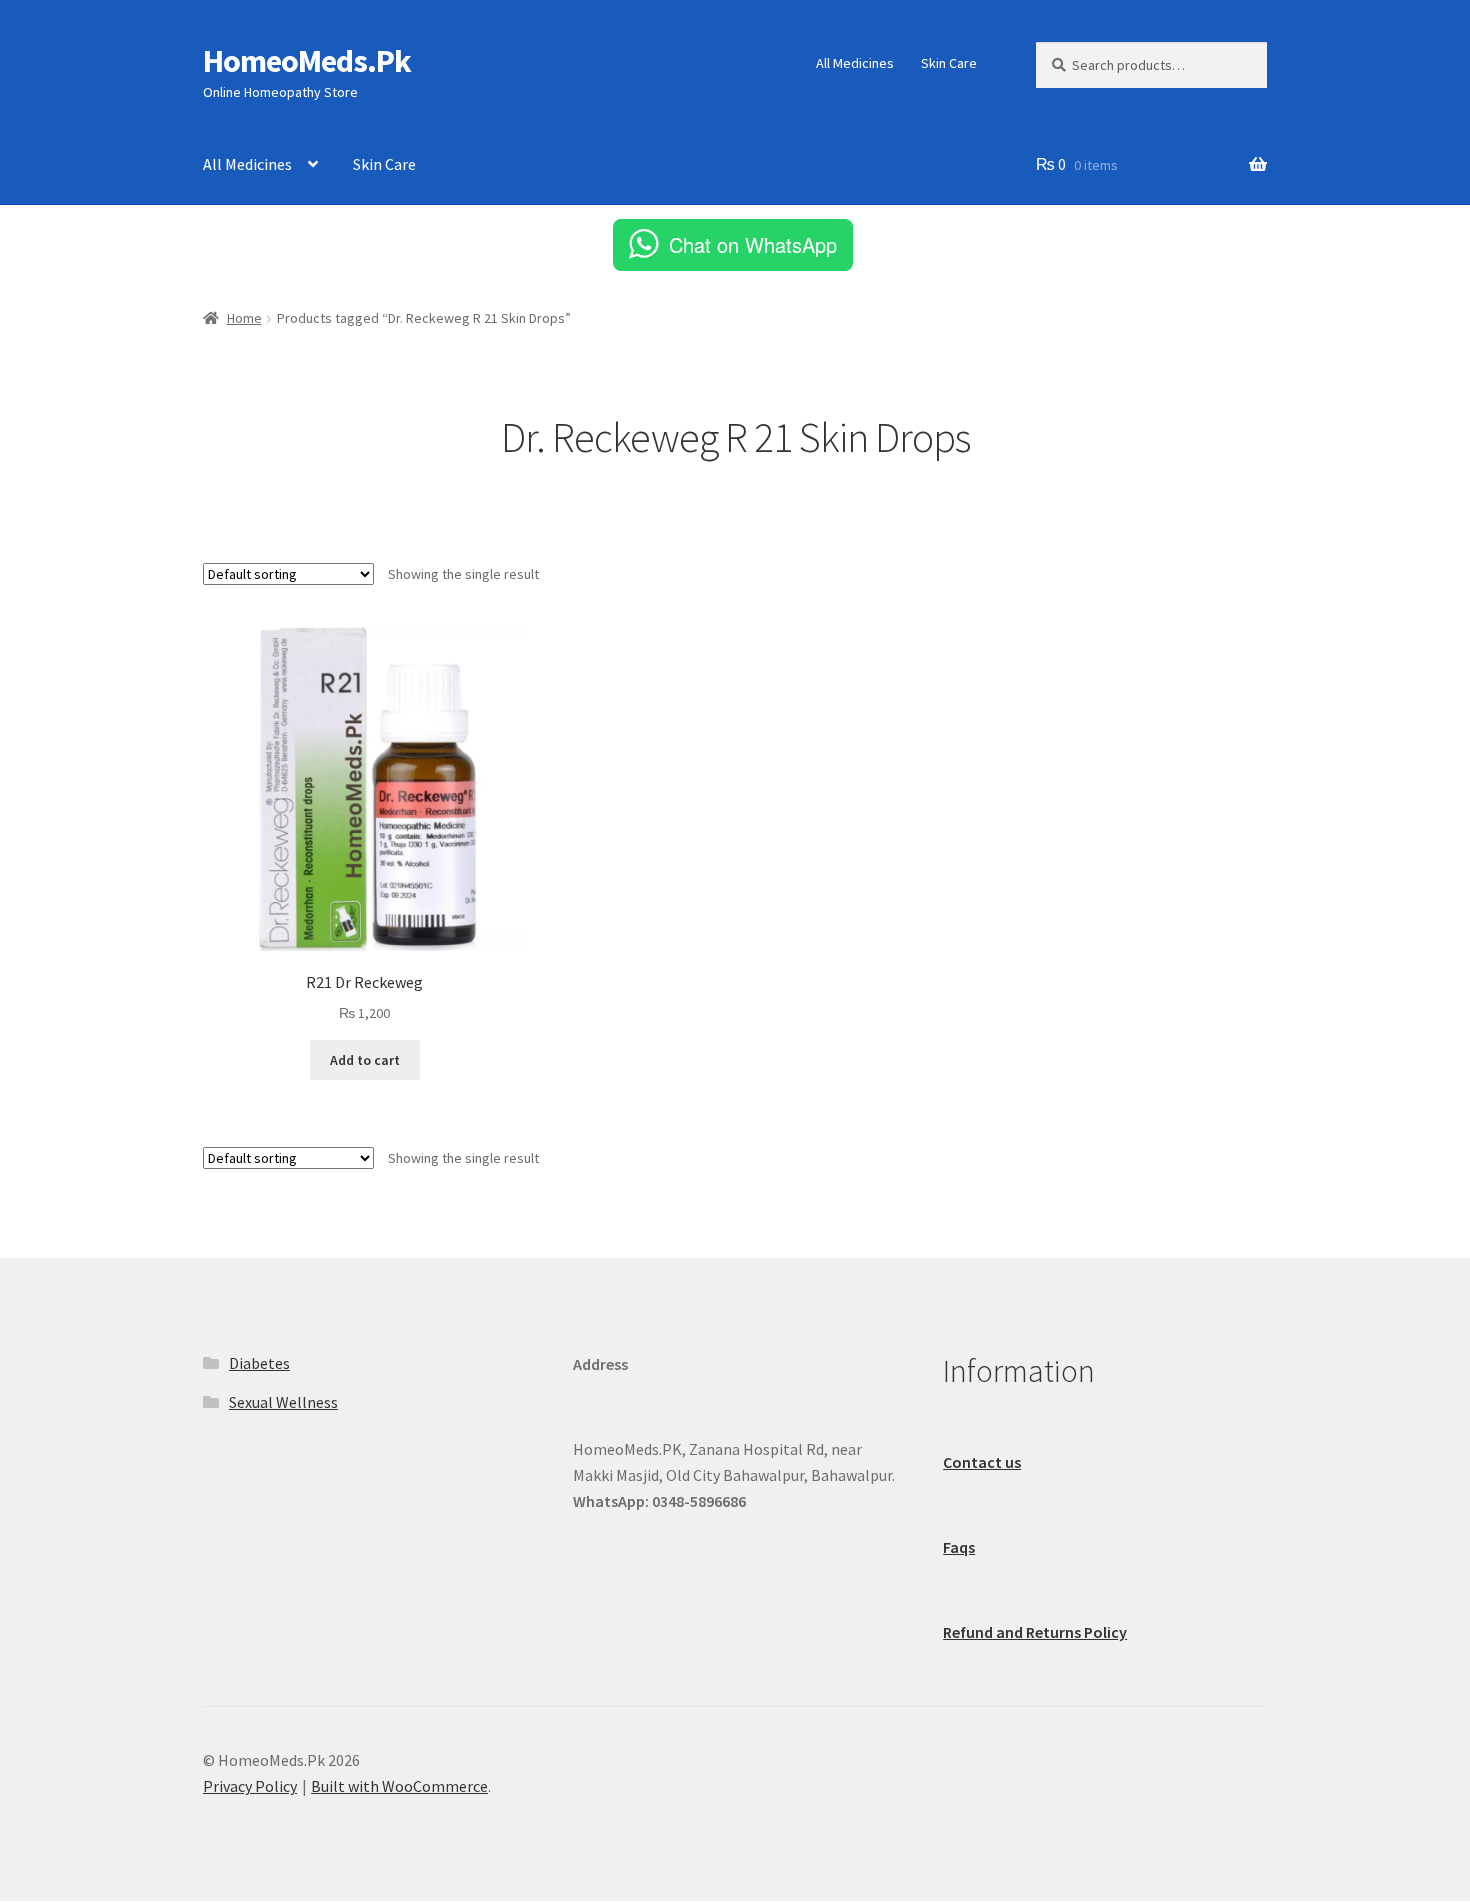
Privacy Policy (250, 1786)
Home (244, 318)
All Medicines (855, 63)
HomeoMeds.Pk (307, 61)
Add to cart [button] (365, 1060)
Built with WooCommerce (399, 1786)
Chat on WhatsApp (753, 244)
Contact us (982, 1462)
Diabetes (259, 1363)
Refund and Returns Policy (1035, 1632)
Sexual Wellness (283, 1402)
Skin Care (949, 63)
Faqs (959, 1547)
